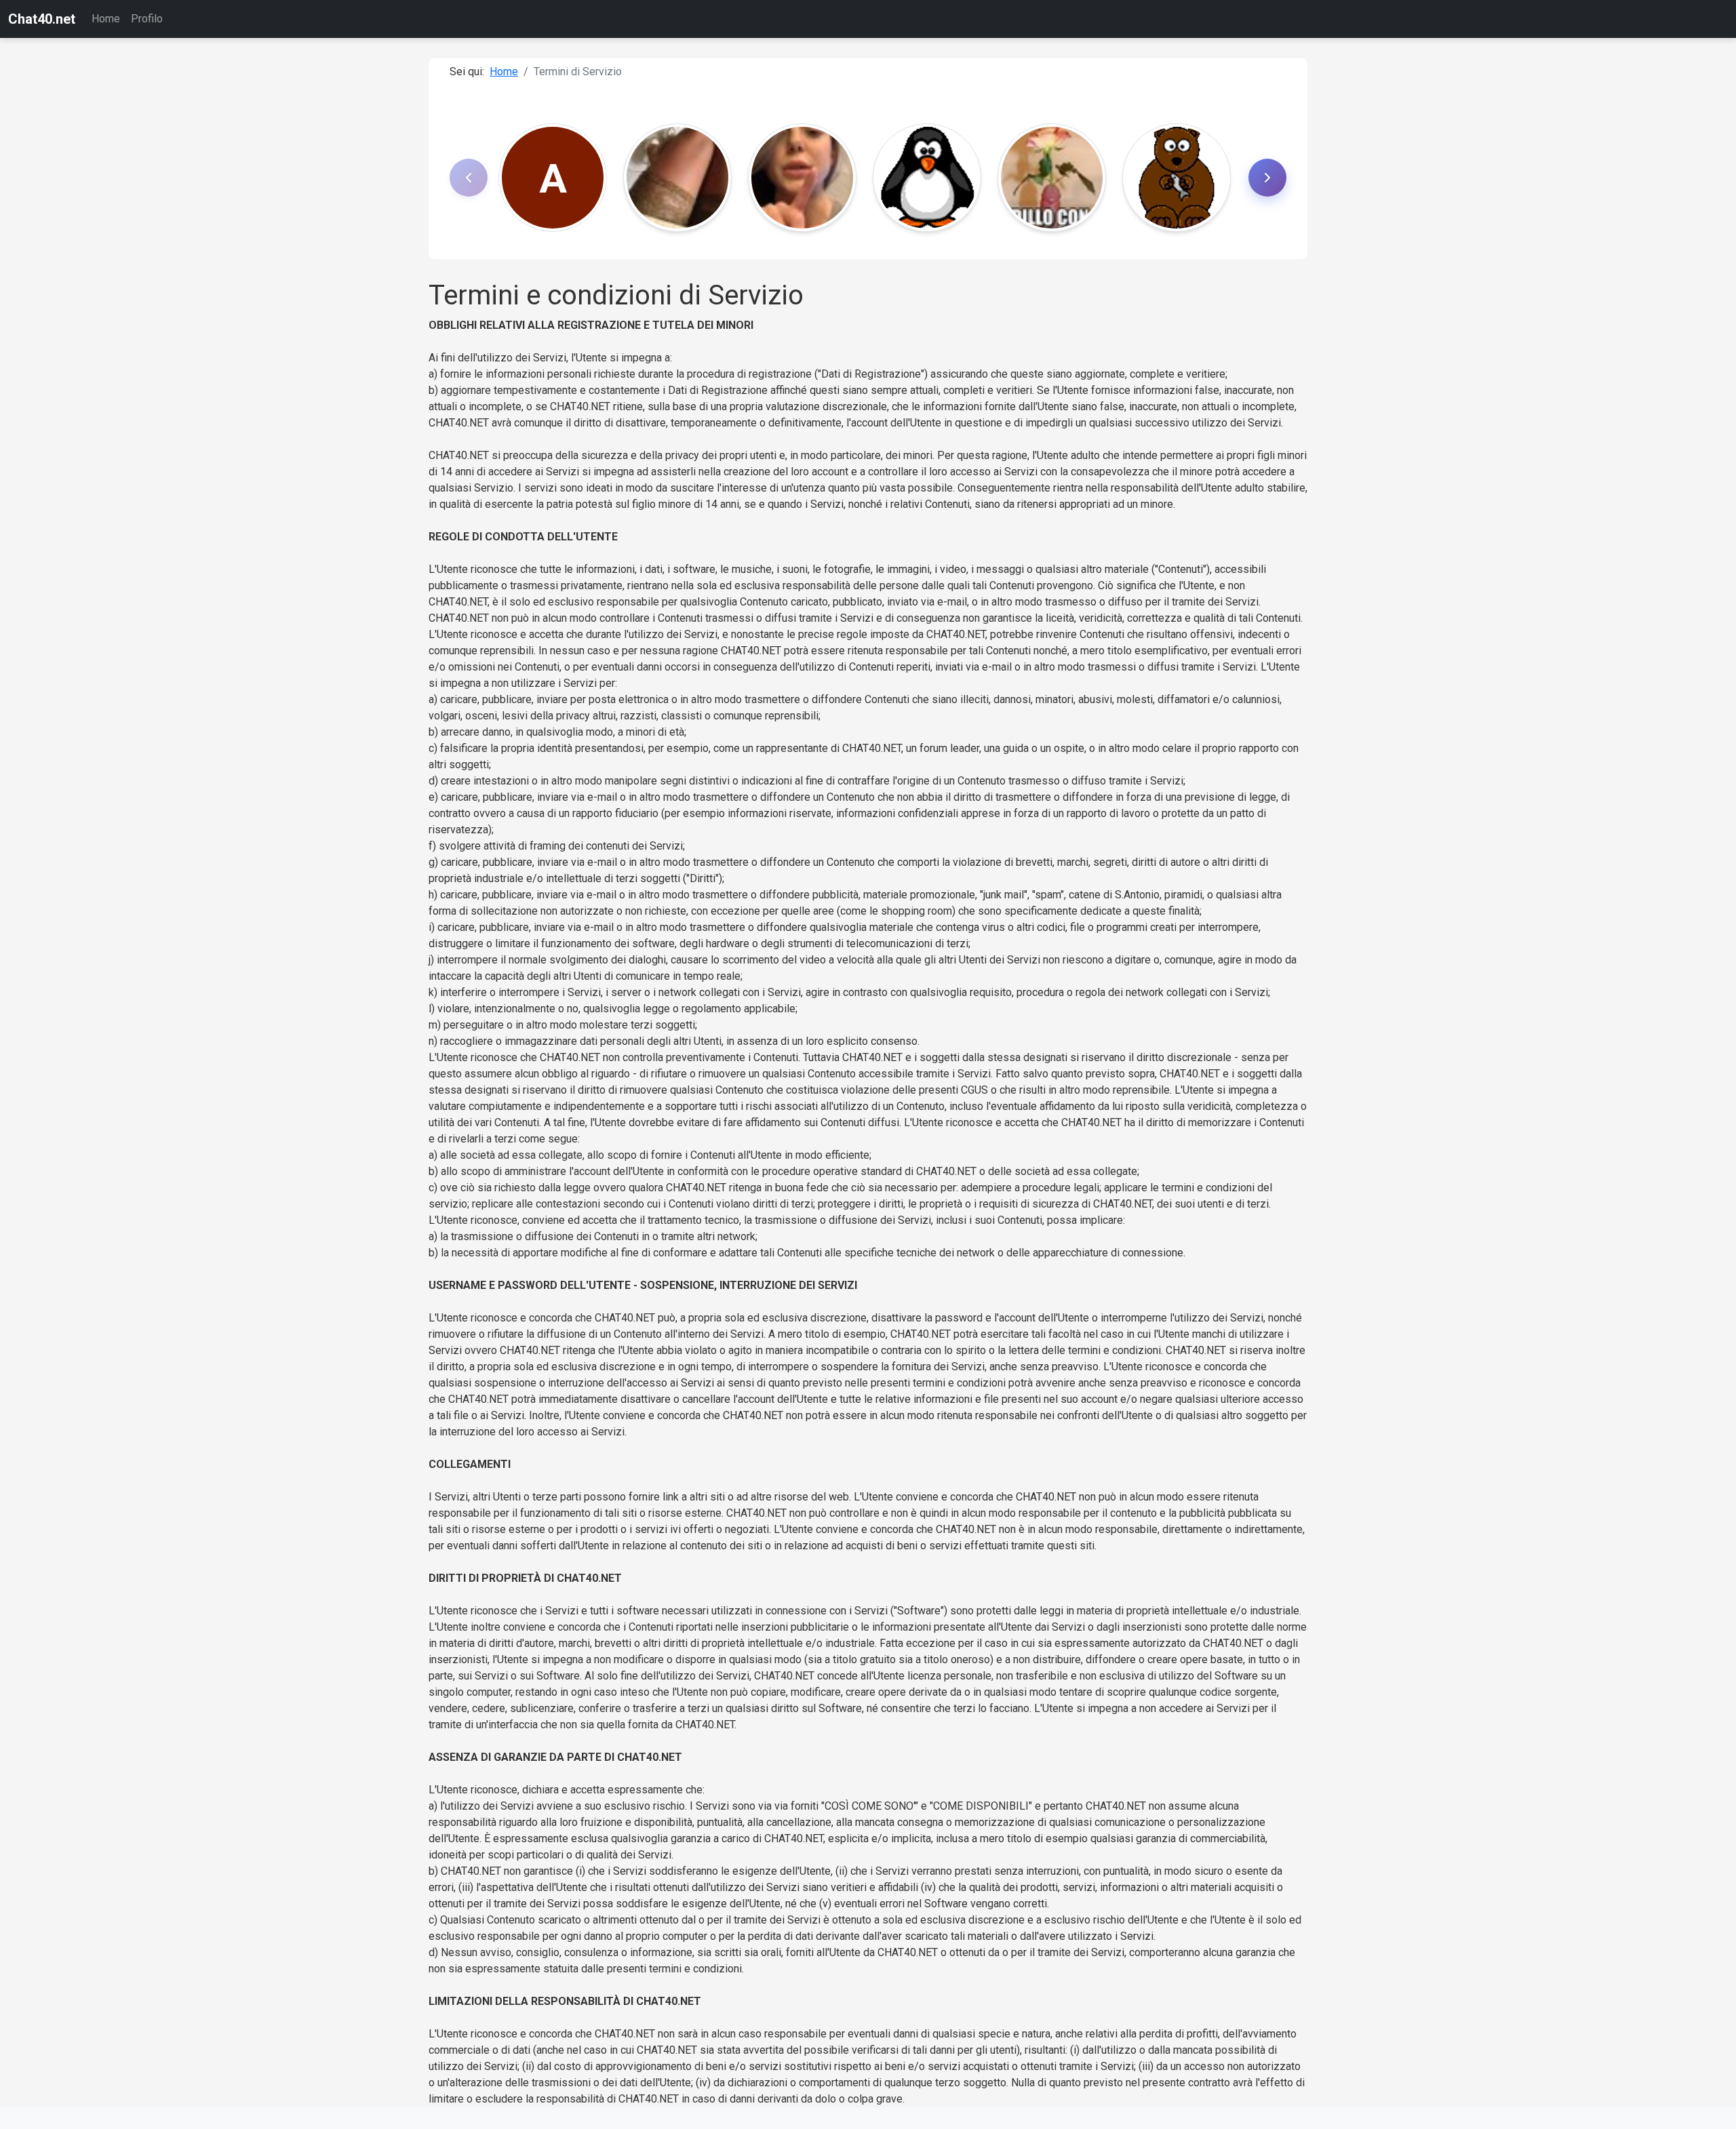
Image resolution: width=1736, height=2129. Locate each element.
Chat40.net (42, 19)
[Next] (1267, 178)
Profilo (147, 19)
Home (106, 19)
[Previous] (469, 178)
